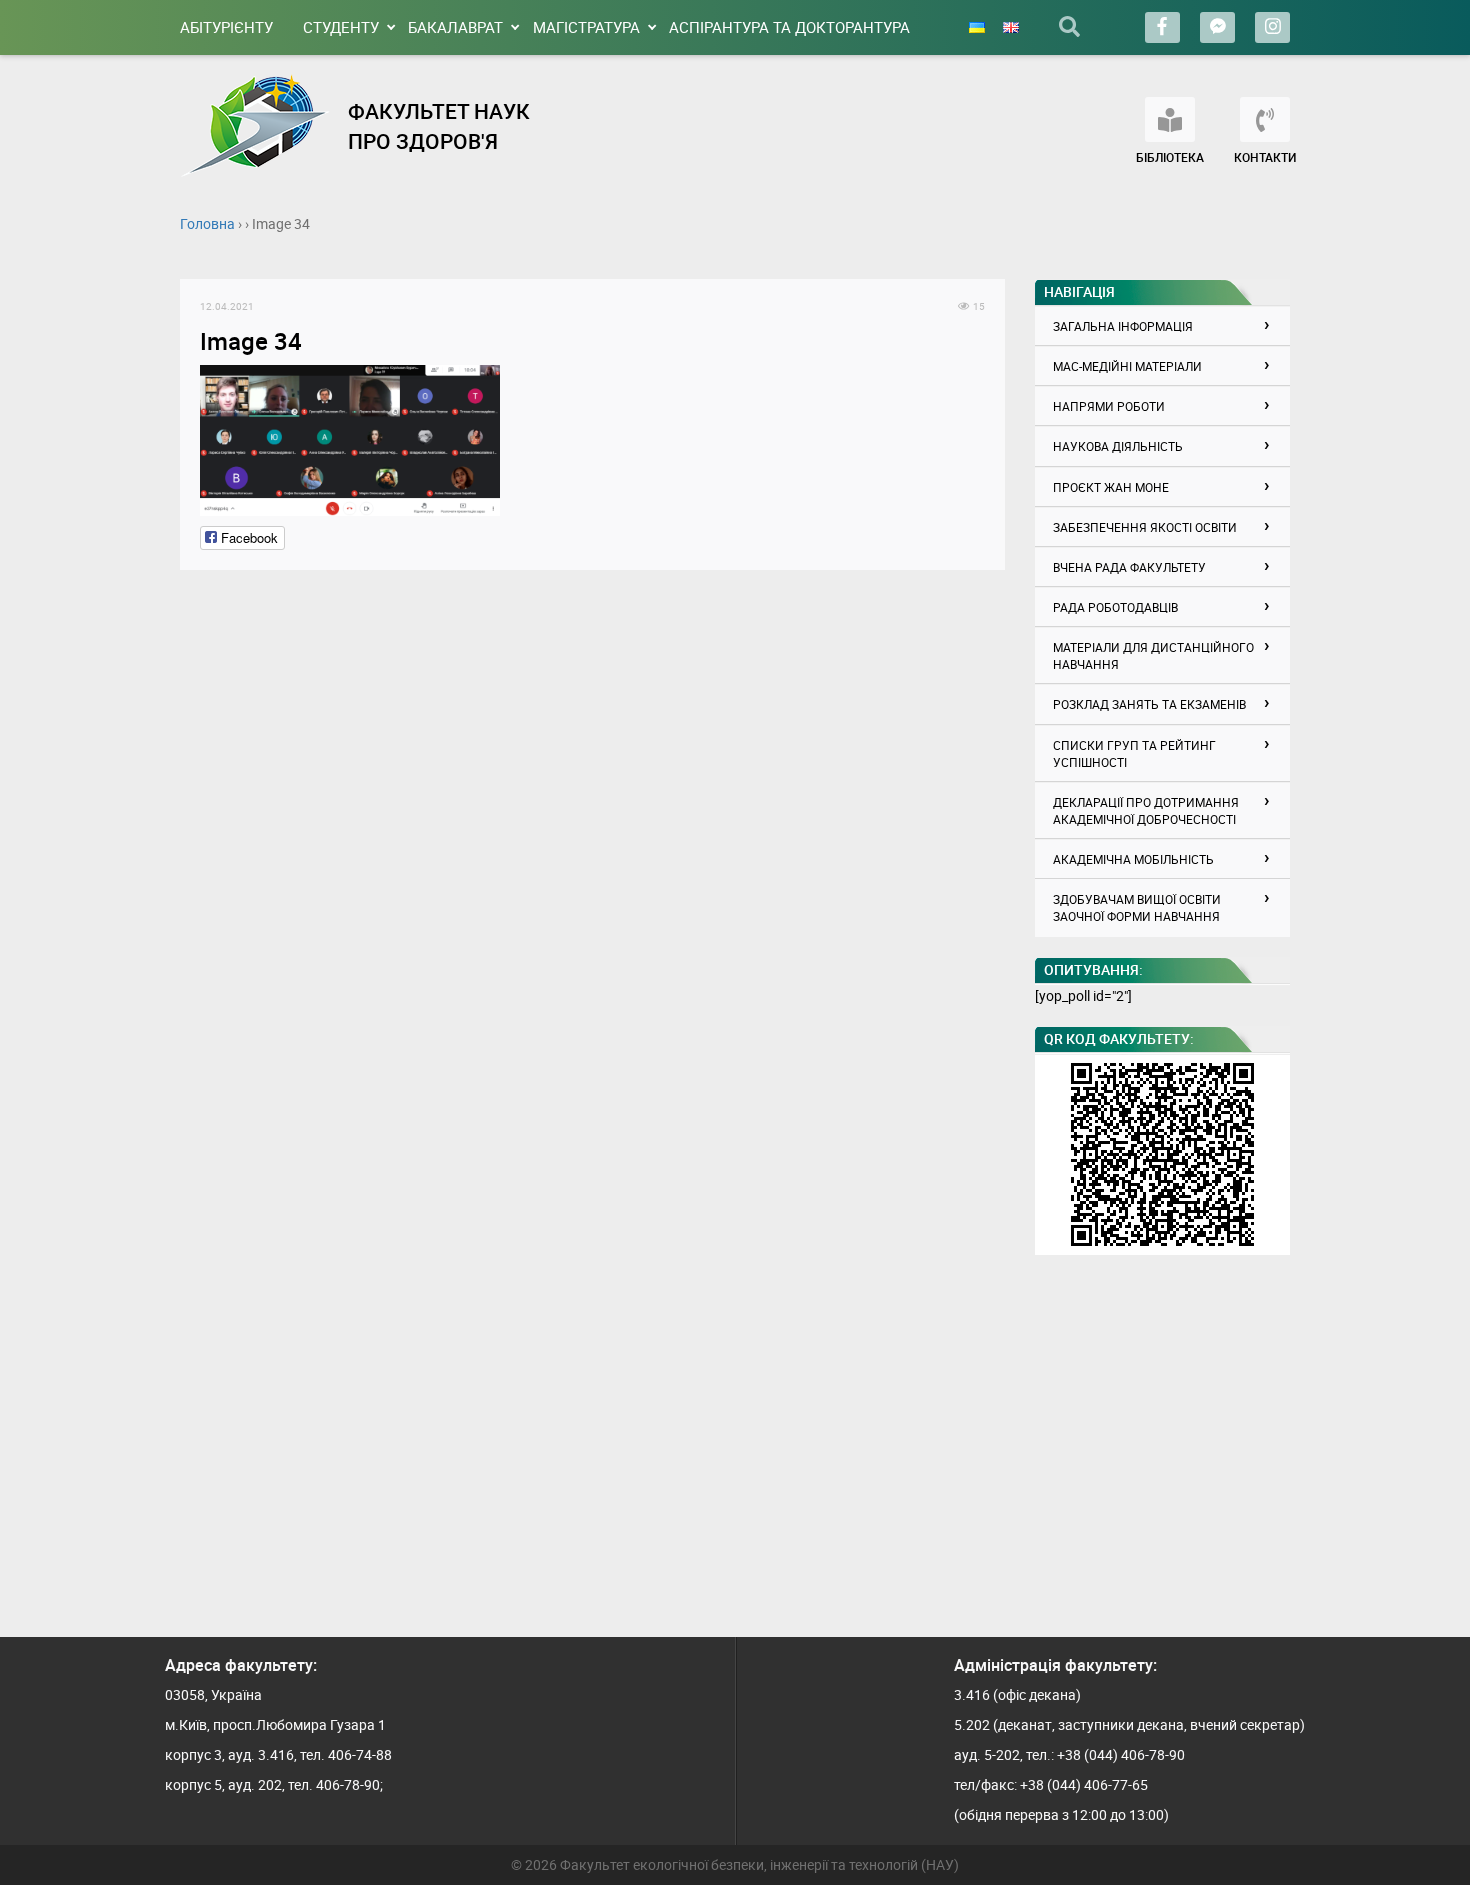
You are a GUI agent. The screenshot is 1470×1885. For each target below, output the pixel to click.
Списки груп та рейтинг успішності (1134, 753)
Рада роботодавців (1115, 607)
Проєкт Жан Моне (1111, 487)
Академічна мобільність (1133, 859)
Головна (207, 223)
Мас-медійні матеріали (1127, 366)
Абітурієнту (226, 27)
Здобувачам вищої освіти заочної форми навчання (1137, 907)
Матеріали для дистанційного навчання (1153, 655)
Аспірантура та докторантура (789, 27)
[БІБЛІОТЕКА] (1170, 119)
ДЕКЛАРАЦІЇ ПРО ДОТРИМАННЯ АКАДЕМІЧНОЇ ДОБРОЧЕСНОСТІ (1146, 810)
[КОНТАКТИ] (1265, 119)
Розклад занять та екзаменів (1149, 704)
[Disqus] (592, 840)
